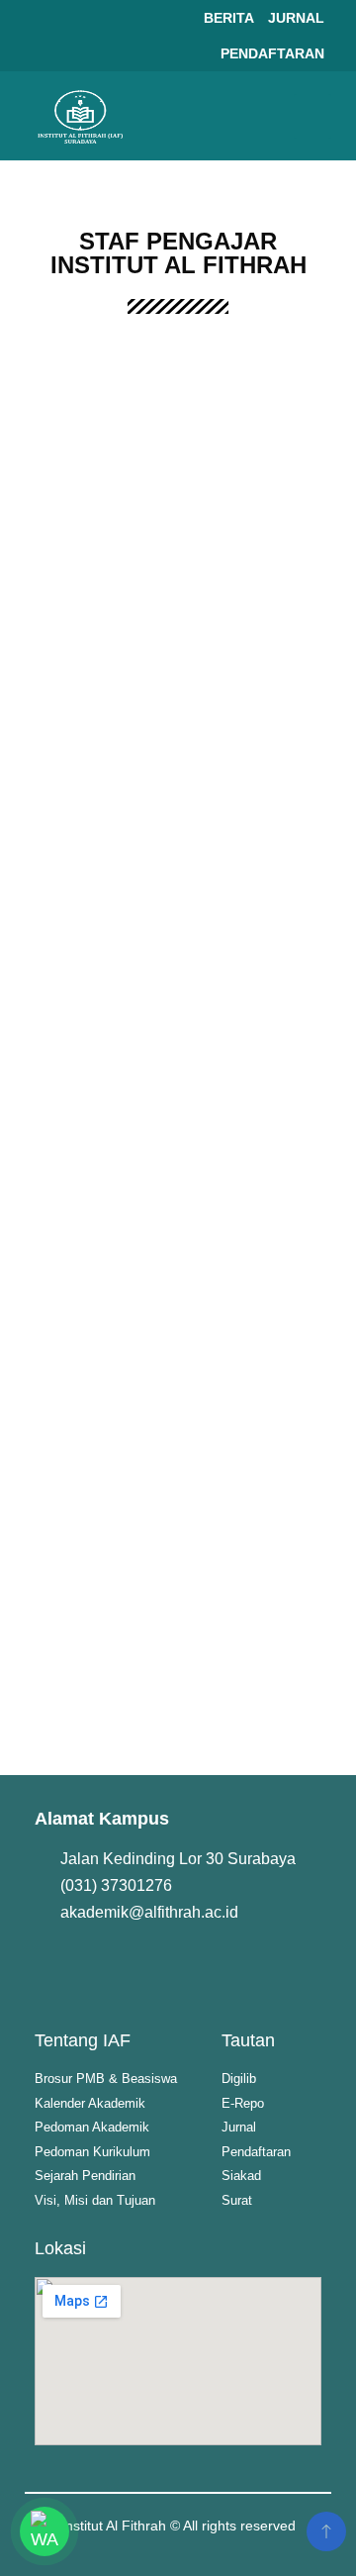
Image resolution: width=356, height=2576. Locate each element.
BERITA (229, 18)
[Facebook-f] (59, 1969)
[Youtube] (123, 1969)
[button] (312, 116)
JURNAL (296, 18)
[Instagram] (186, 1969)
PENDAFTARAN (272, 53)
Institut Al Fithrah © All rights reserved (178, 2526)
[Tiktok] (249, 1969)
